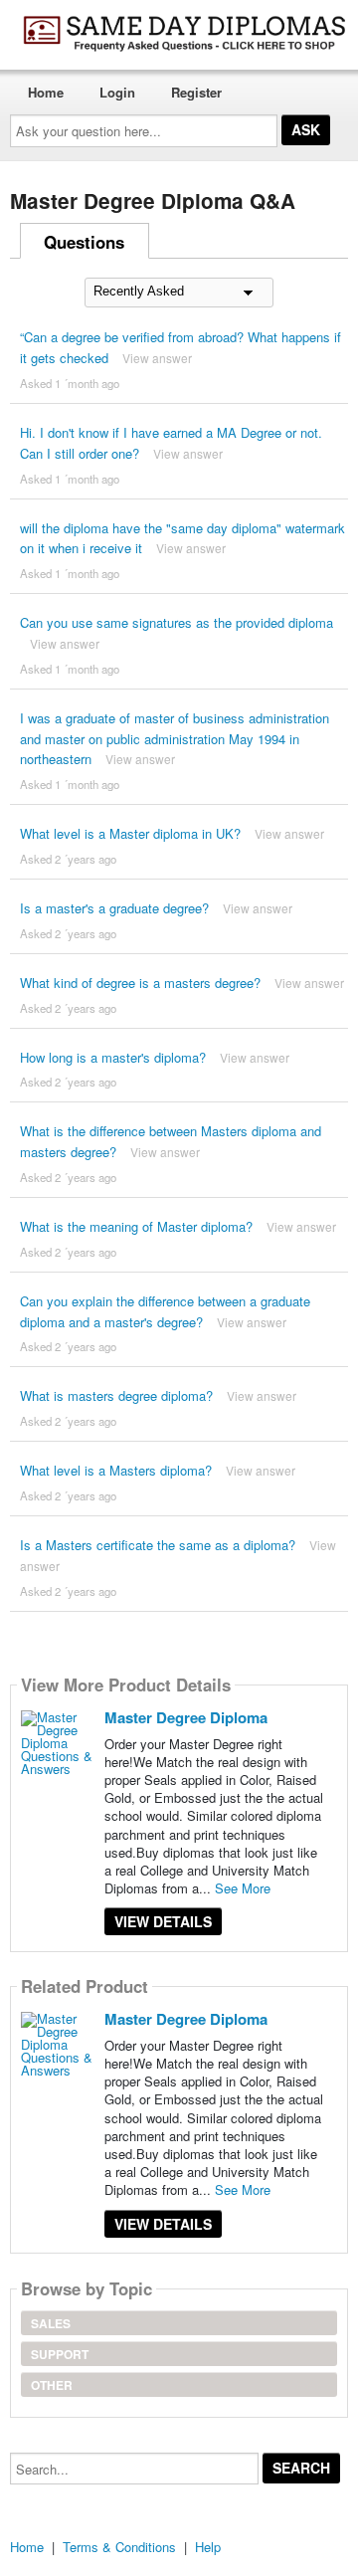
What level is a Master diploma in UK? (130, 833)
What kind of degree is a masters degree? (140, 983)
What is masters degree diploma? (116, 1395)
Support (60, 2354)
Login (117, 92)
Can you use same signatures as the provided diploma (177, 622)
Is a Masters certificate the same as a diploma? (158, 1545)
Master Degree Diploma (186, 1717)
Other (52, 2385)
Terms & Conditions (119, 2547)
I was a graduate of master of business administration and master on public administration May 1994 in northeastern (175, 739)
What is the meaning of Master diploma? (136, 1226)
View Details (163, 1921)
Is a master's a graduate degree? (114, 908)
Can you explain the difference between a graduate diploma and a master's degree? (165, 1311)
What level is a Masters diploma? (116, 1470)
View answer (157, 358)
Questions (84, 242)
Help (208, 2547)
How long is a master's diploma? (113, 1057)
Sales (51, 2323)
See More (243, 1888)
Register (196, 92)
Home (46, 92)
